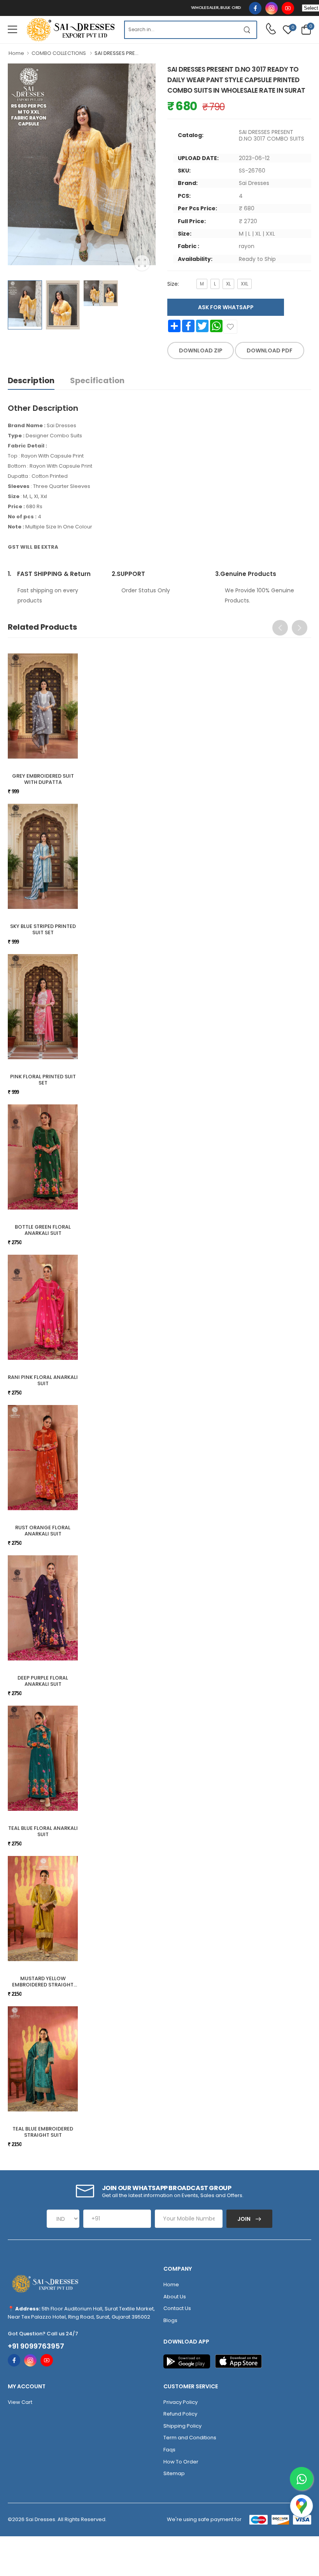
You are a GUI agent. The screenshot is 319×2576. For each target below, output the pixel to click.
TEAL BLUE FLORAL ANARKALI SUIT (43, 1831)
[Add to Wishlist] (230, 327)
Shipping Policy (182, 2426)
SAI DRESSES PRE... (117, 53)
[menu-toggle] (12, 30)
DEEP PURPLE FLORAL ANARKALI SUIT (43, 1681)
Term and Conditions (190, 2438)
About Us (175, 2297)
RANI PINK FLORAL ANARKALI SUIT (43, 1380)
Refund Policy (180, 2414)
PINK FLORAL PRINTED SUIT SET (43, 1080)
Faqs (169, 2450)
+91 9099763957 (36, 2346)
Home (16, 53)
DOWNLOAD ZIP (201, 350)
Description (31, 380)
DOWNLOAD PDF (270, 350)
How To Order (181, 2462)
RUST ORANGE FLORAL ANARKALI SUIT (43, 1531)
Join (245, 2219)
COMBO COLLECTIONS (59, 53)
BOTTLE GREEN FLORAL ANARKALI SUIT (43, 1230)
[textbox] (181, 30)
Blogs (170, 2320)
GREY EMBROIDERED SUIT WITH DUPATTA (43, 779)
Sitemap (174, 2473)
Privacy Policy (181, 2402)
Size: (173, 284)
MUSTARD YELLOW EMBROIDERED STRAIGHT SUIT (43, 1984)
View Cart (20, 2402)
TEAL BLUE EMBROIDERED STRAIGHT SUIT (43, 2132)
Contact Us (177, 2308)
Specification (97, 380)
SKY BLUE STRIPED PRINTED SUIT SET (43, 929)
